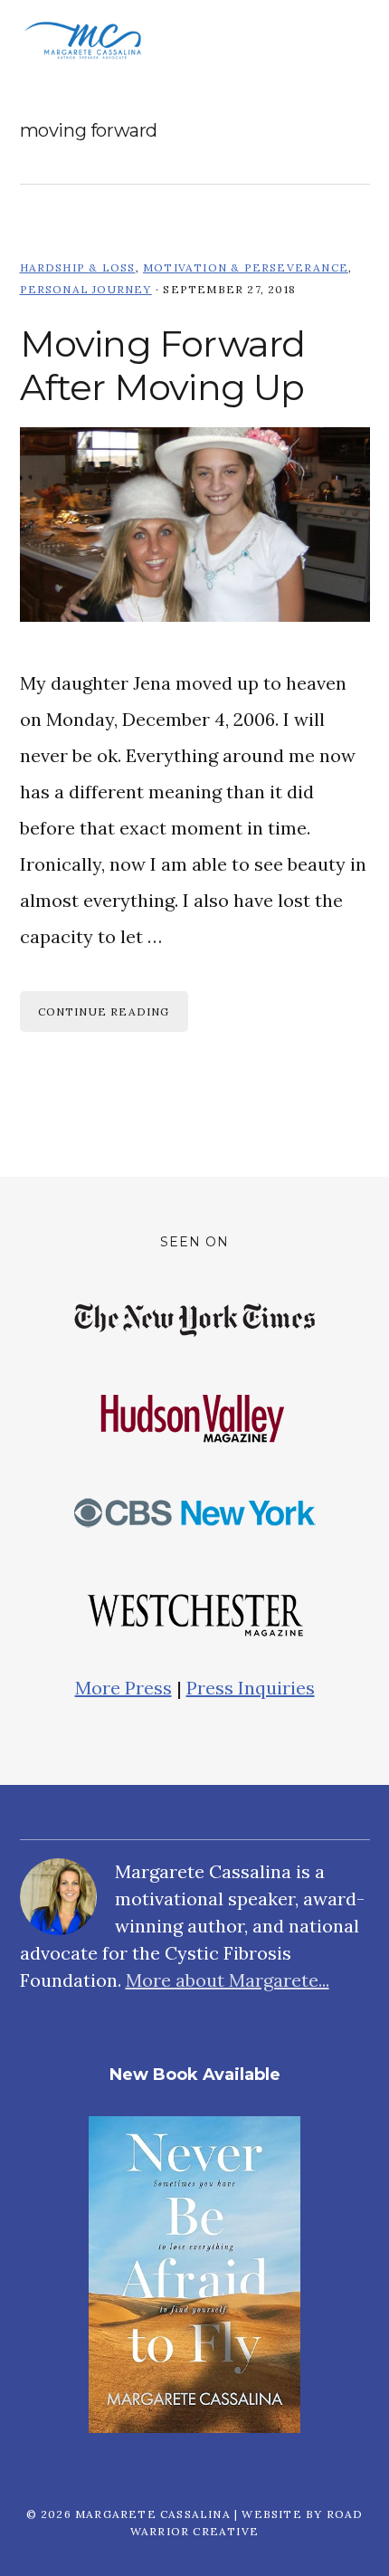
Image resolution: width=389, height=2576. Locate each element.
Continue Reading (104, 1011)
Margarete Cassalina (83, 41)
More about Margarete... (228, 1980)
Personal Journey (86, 289)
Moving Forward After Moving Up (163, 365)
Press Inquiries (251, 1688)
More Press (123, 1688)
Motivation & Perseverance (246, 267)
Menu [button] (347, 41)
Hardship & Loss (78, 267)
